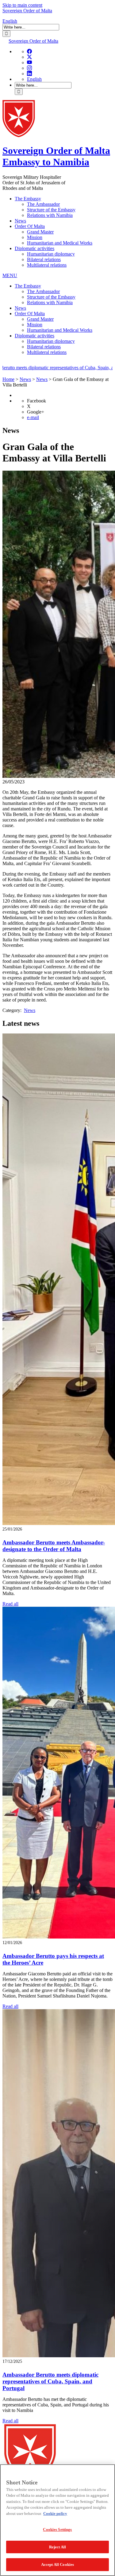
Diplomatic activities (34, 248)
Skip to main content (22, 5)
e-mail (33, 417)
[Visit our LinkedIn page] (29, 74)
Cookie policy (55, 2513)
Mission (35, 237)
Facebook (36, 401)
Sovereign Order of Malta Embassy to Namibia (56, 156)
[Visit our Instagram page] (29, 68)
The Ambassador (43, 204)
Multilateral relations (47, 265)
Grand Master (40, 232)
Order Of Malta (30, 226)
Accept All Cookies (57, 2564)
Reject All (57, 2547)
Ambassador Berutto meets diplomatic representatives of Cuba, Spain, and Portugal (50, 2381)
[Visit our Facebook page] (29, 51)
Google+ (36, 412)
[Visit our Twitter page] (29, 57)
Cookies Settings (57, 2529)
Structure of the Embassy (51, 210)
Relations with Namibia (50, 215)
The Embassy (28, 199)
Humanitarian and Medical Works (60, 243)
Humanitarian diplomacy (51, 254)
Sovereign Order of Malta (27, 11)
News (20, 221)
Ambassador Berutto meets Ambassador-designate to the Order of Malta (54, 1546)
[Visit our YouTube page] (29, 63)
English (10, 21)
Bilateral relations (44, 259)
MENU (10, 275)
